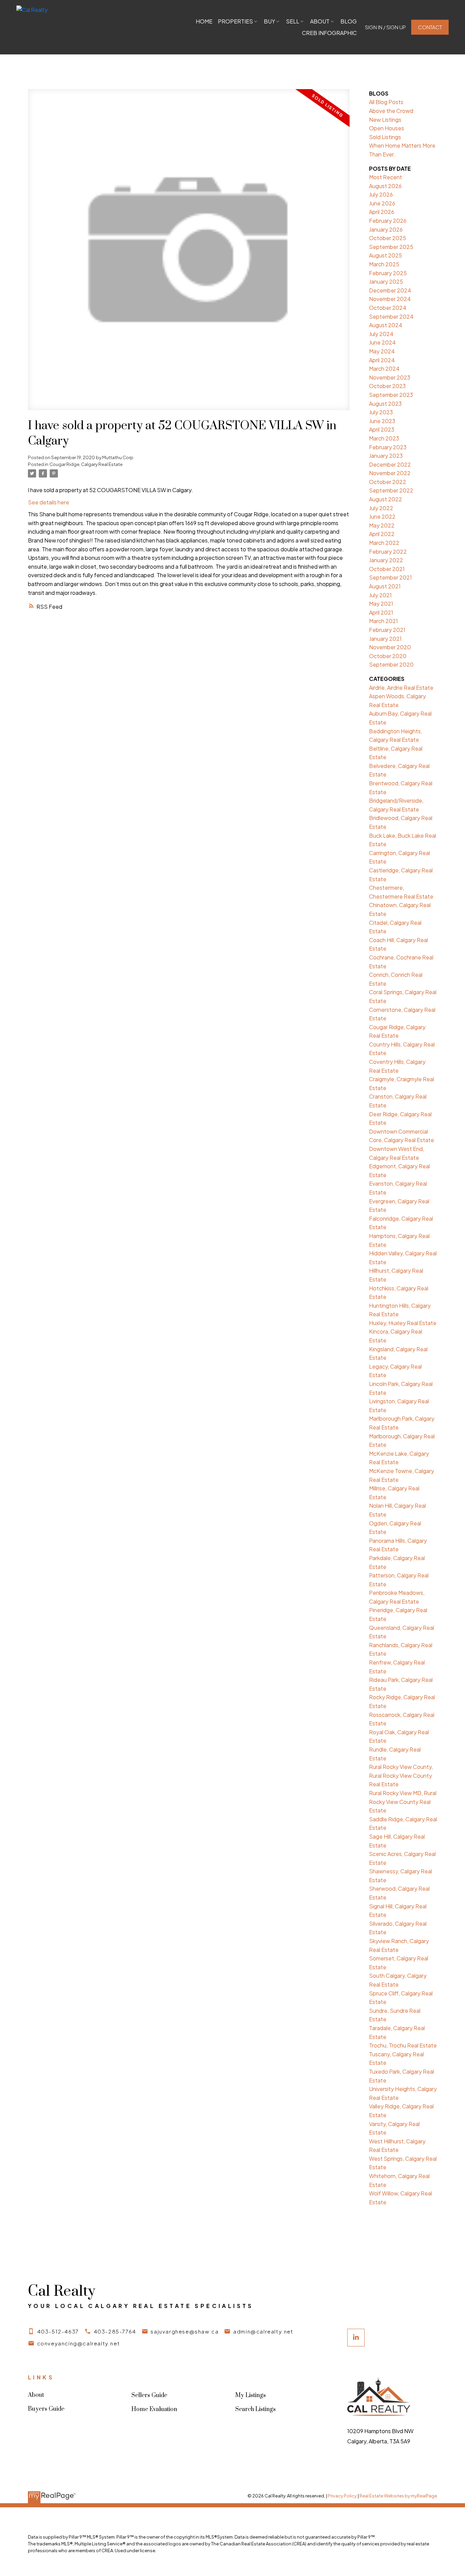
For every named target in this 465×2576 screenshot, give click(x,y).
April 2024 (382, 360)
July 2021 (380, 595)
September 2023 (391, 395)
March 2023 (384, 438)
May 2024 (382, 351)
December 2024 (390, 290)
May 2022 (382, 525)
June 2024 (382, 342)
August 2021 (385, 586)
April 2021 (381, 612)
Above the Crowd (391, 111)
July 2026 (381, 194)
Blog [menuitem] (349, 21)
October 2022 (388, 482)
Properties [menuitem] (235, 21)
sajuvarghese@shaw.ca (185, 2331)
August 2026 (385, 186)
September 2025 (391, 247)
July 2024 (381, 334)
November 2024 (390, 299)
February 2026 (388, 221)
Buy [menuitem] (269, 21)
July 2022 (381, 508)
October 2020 (388, 656)
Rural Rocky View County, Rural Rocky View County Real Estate (401, 1775)
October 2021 (387, 569)
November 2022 (390, 473)
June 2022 (382, 516)
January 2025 (386, 281)
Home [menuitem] (204, 21)
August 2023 (385, 404)
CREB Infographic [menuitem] (329, 33)
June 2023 (382, 421)
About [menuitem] (320, 21)
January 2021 (385, 639)
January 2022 (386, 560)
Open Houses (387, 128)
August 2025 (386, 255)
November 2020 (390, 647)
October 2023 (387, 386)
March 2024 (384, 369)
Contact (430, 27)
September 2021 (390, 577)
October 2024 (388, 308)
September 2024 (391, 316)
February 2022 (388, 551)
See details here (49, 502)
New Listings (385, 120)
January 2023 (386, 456)
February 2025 (388, 273)
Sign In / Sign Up (385, 27)
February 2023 (388, 447)
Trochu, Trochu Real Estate (403, 2045)
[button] (385, 27)
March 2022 (384, 543)
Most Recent (386, 177)
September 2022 (391, 490)
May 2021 (381, 604)
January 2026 (386, 229)
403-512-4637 (58, 2331)
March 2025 (384, 264)
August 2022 (386, 499)
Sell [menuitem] (293, 21)
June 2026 (382, 203)
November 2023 (390, 377)
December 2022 (390, 464)
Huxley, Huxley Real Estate (403, 1323)
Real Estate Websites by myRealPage (398, 2496)
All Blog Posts (386, 102)
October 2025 (388, 238)
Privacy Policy (342, 2496)
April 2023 (382, 429)
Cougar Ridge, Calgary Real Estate (86, 464)
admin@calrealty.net (263, 2331)
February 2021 (387, 630)
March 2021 (383, 621)
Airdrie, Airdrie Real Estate (401, 688)
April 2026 (382, 212)
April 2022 (382, 534)
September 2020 (391, 664)
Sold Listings (385, 137)
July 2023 (381, 412)
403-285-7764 (115, 2331)
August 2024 (386, 325)
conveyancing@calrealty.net (79, 2343)
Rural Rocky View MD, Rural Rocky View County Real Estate (403, 1802)
